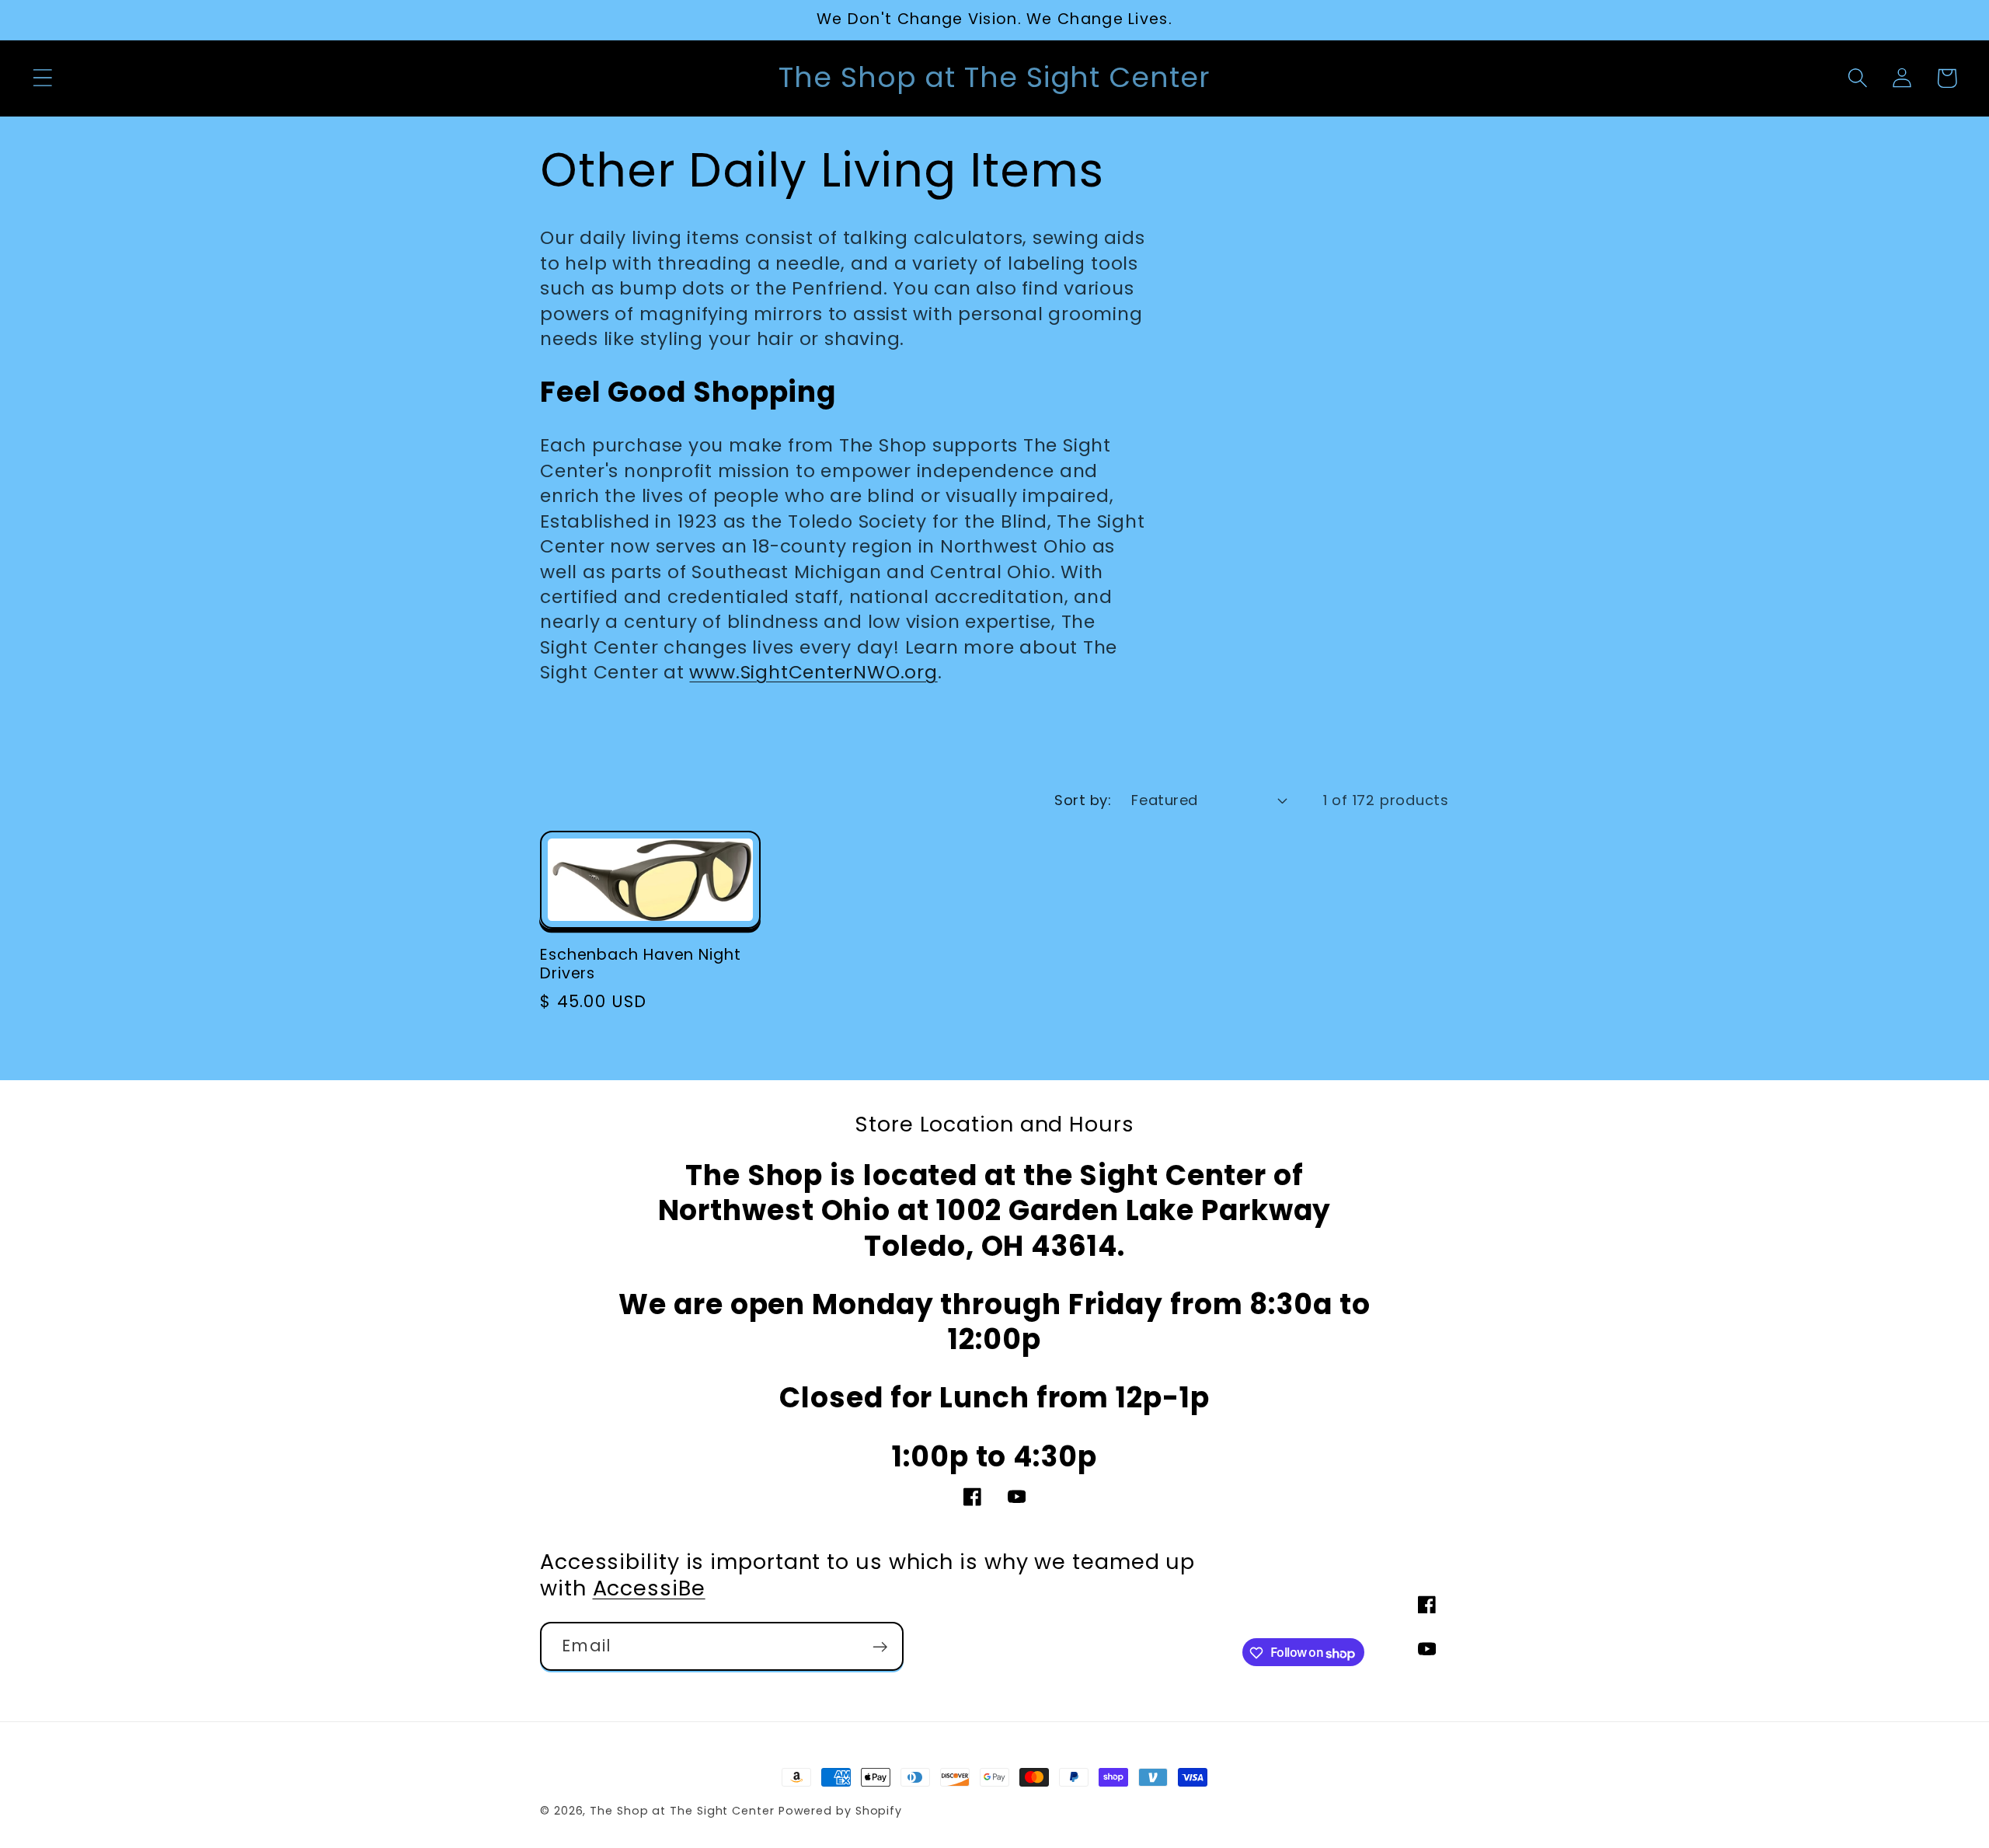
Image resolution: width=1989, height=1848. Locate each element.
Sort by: (1083, 800)
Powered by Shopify (840, 1811)
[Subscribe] (880, 1647)
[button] (42, 78)
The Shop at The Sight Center (682, 1811)
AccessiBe (649, 1589)
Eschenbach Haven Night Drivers (641, 965)
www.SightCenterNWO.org (813, 672)
